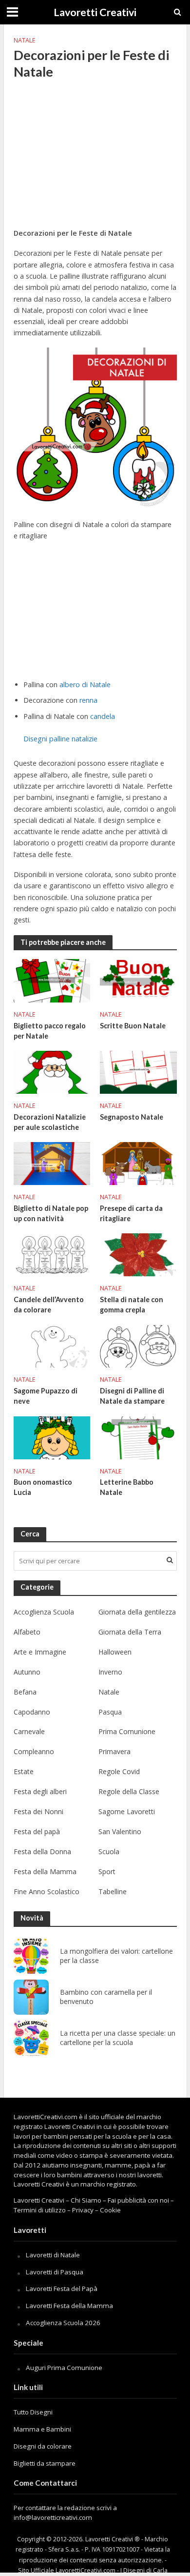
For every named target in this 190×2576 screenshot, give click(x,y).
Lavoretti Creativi (95, 12)
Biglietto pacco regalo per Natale (50, 1031)
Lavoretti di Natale (53, 2255)
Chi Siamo (86, 2200)
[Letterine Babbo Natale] (138, 1437)
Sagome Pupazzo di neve (46, 1396)
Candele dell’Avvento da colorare (49, 1305)
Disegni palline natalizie (60, 739)
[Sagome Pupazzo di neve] (52, 1346)
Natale (25, 40)
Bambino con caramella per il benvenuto (106, 1997)
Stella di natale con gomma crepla (132, 1305)
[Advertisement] (95, 160)
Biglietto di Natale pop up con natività (51, 1213)
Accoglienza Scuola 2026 (63, 2323)
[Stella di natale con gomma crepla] (138, 1254)
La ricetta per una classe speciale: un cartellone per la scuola (118, 2038)
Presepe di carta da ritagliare (131, 1213)
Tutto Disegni (33, 2412)
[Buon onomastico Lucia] (52, 1437)
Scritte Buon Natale (133, 1026)
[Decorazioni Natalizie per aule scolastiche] (52, 1071)
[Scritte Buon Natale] (138, 980)
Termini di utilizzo (40, 2210)
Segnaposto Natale (132, 1117)
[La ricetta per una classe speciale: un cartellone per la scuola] (31, 2038)
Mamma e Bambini (42, 2429)
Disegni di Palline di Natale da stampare (132, 1396)
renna (88, 700)
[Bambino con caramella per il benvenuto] (31, 1997)
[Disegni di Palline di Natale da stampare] (138, 1346)
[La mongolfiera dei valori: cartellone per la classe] (31, 1956)
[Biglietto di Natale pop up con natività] (52, 1163)
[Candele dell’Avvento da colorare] (52, 1254)
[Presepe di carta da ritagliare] (138, 1163)
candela (103, 716)
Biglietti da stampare (45, 2463)
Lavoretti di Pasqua (55, 2272)
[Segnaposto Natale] (138, 1071)
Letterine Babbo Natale (127, 1487)
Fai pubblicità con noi (138, 2200)
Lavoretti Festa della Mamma (69, 2306)
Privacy (83, 2210)
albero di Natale (85, 685)
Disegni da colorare (43, 2446)
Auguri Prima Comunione (64, 2368)
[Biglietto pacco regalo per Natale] (52, 980)
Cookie (110, 2210)
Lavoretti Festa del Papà (62, 2289)
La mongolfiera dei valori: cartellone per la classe (116, 1956)
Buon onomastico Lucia (43, 1487)
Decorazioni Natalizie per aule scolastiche (50, 1122)
